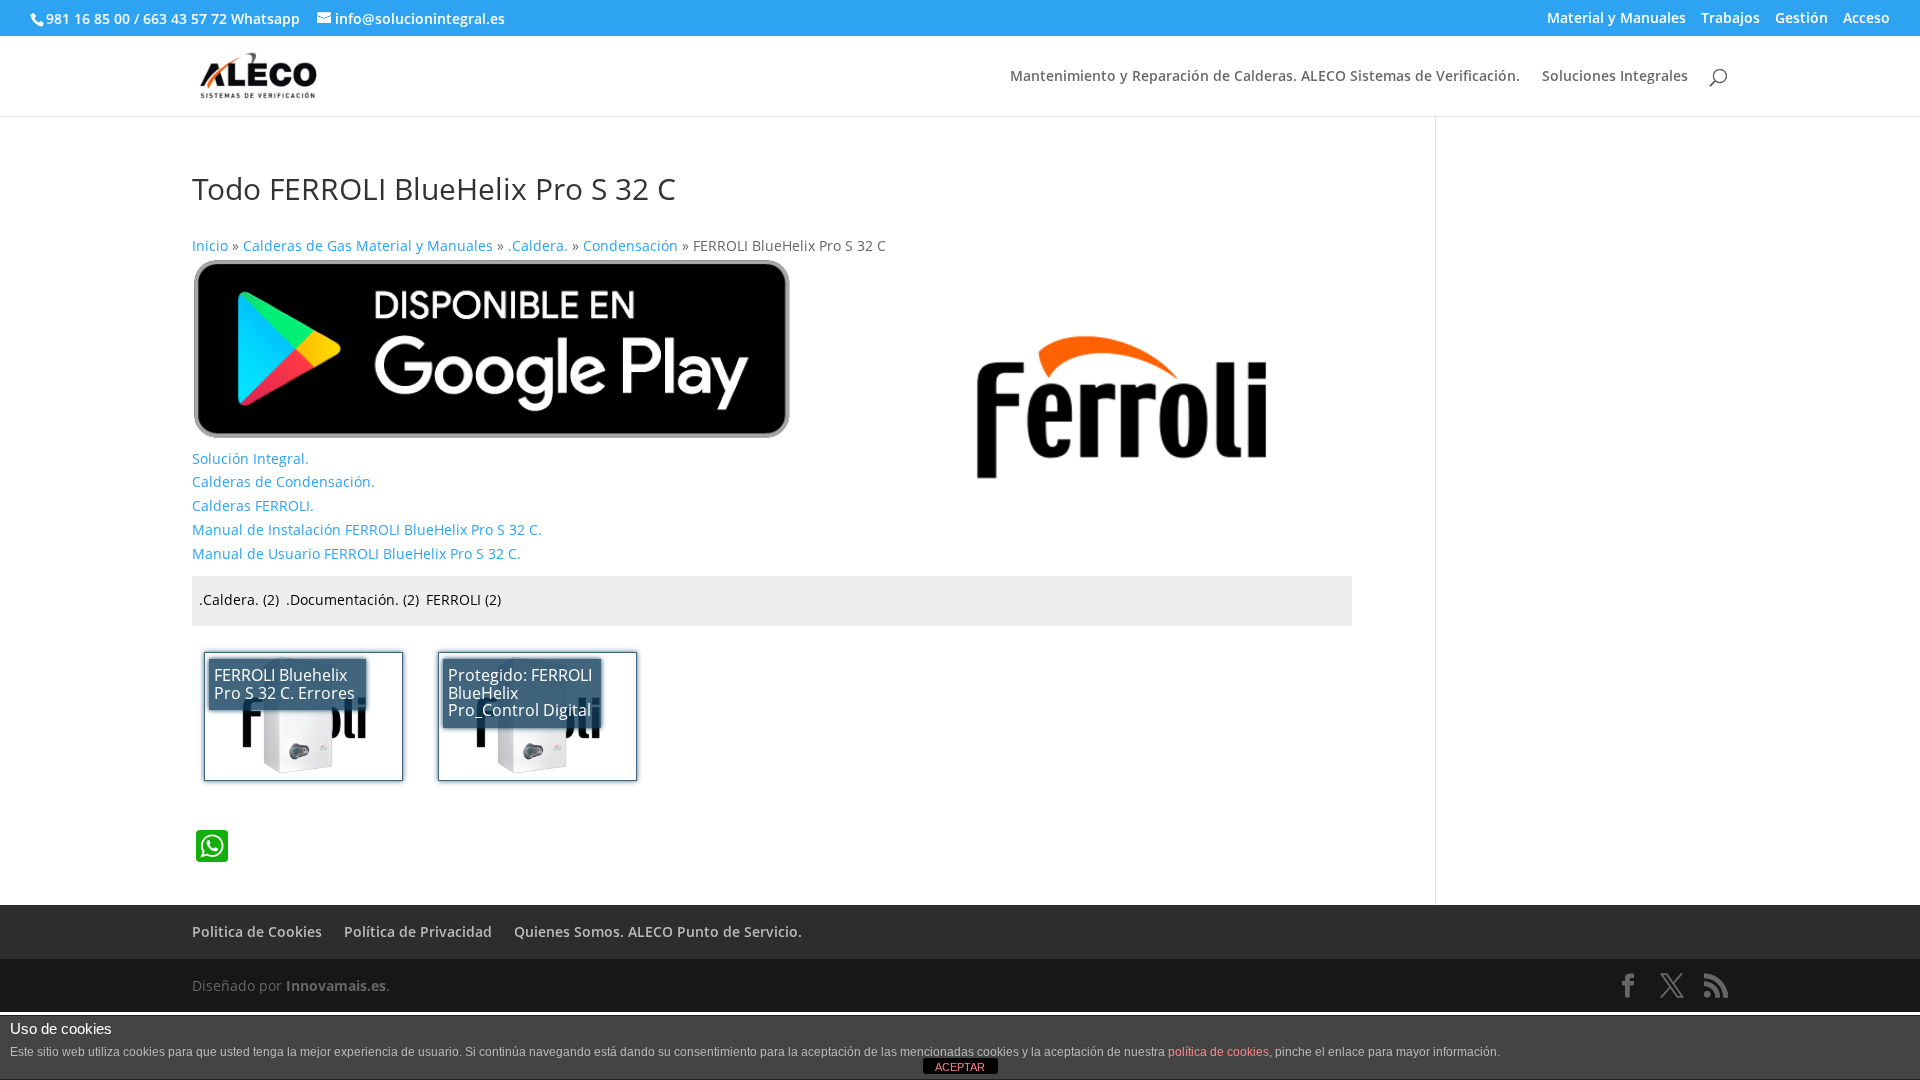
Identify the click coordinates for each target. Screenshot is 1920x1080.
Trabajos (1730, 19)
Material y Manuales (1616, 19)
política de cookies (1218, 1052)
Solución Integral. (250, 458)
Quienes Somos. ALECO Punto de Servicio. (658, 931)
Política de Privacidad (418, 931)
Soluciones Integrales (1615, 77)
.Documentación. (352, 599)
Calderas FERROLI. (253, 505)
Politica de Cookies (257, 931)
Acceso (1866, 19)
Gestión (1801, 19)
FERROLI (463, 599)
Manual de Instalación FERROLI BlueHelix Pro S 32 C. (367, 529)
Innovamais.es (336, 985)
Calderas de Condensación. (283, 481)
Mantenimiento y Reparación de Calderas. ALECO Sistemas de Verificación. (1265, 77)
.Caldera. (239, 599)
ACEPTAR (960, 1067)
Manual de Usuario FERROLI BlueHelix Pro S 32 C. (356, 553)
